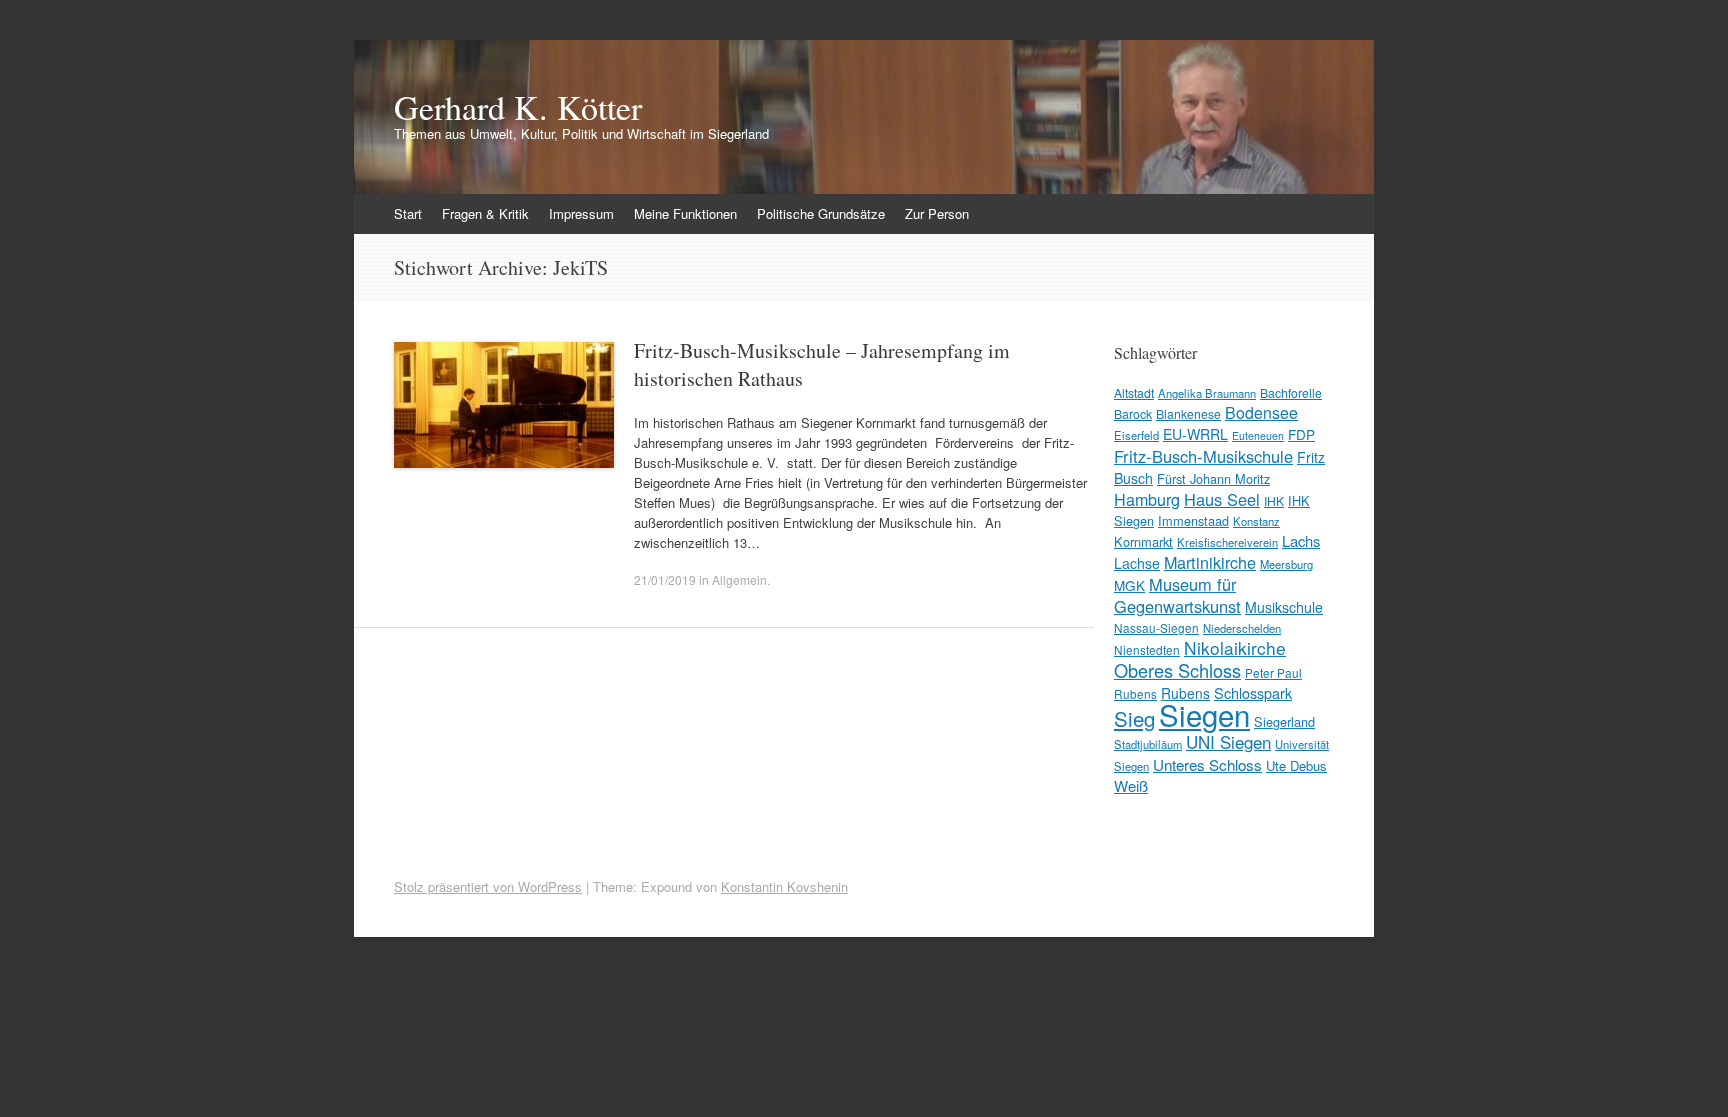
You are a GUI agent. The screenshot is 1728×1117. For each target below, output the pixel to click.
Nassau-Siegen (1156, 627)
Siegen (1204, 714)
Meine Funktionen (685, 213)
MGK (1129, 585)
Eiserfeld (1136, 435)
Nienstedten (1147, 649)
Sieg (1134, 718)
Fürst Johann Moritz (1213, 478)
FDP (1301, 434)
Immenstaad (1193, 520)
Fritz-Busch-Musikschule (1203, 456)
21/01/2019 (665, 579)
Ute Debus (1296, 765)
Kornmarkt (1143, 541)
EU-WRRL (1195, 434)
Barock (1133, 413)
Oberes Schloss (1177, 670)
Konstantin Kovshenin (784, 886)
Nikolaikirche (1235, 647)
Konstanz (1256, 521)
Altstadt (1134, 392)
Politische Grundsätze (821, 213)
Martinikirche (1210, 562)
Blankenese (1188, 413)
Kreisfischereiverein (1227, 542)
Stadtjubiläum (1148, 744)
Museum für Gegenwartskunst (1177, 595)
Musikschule (1284, 607)
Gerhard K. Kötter (518, 107)
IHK (1274, 500)
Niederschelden (1242, 628)
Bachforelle (1291, 392)
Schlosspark (1253, 692)
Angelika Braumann (1207, 393)
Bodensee (1261, 412)
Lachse (1137, 563)
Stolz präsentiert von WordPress (488, 886)
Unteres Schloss (1207, 764)
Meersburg (1286, 564)
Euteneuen (1258, 435)
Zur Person (937, 213)
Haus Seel (1222, 499)
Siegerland (1284, 721)
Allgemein (739, 579)
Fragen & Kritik (485, 213)
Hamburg (1147, 499)
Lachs (1301, 540)
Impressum (581, 213)
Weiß (1131, 785)
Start (408, 213)
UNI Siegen (1228, 741)
